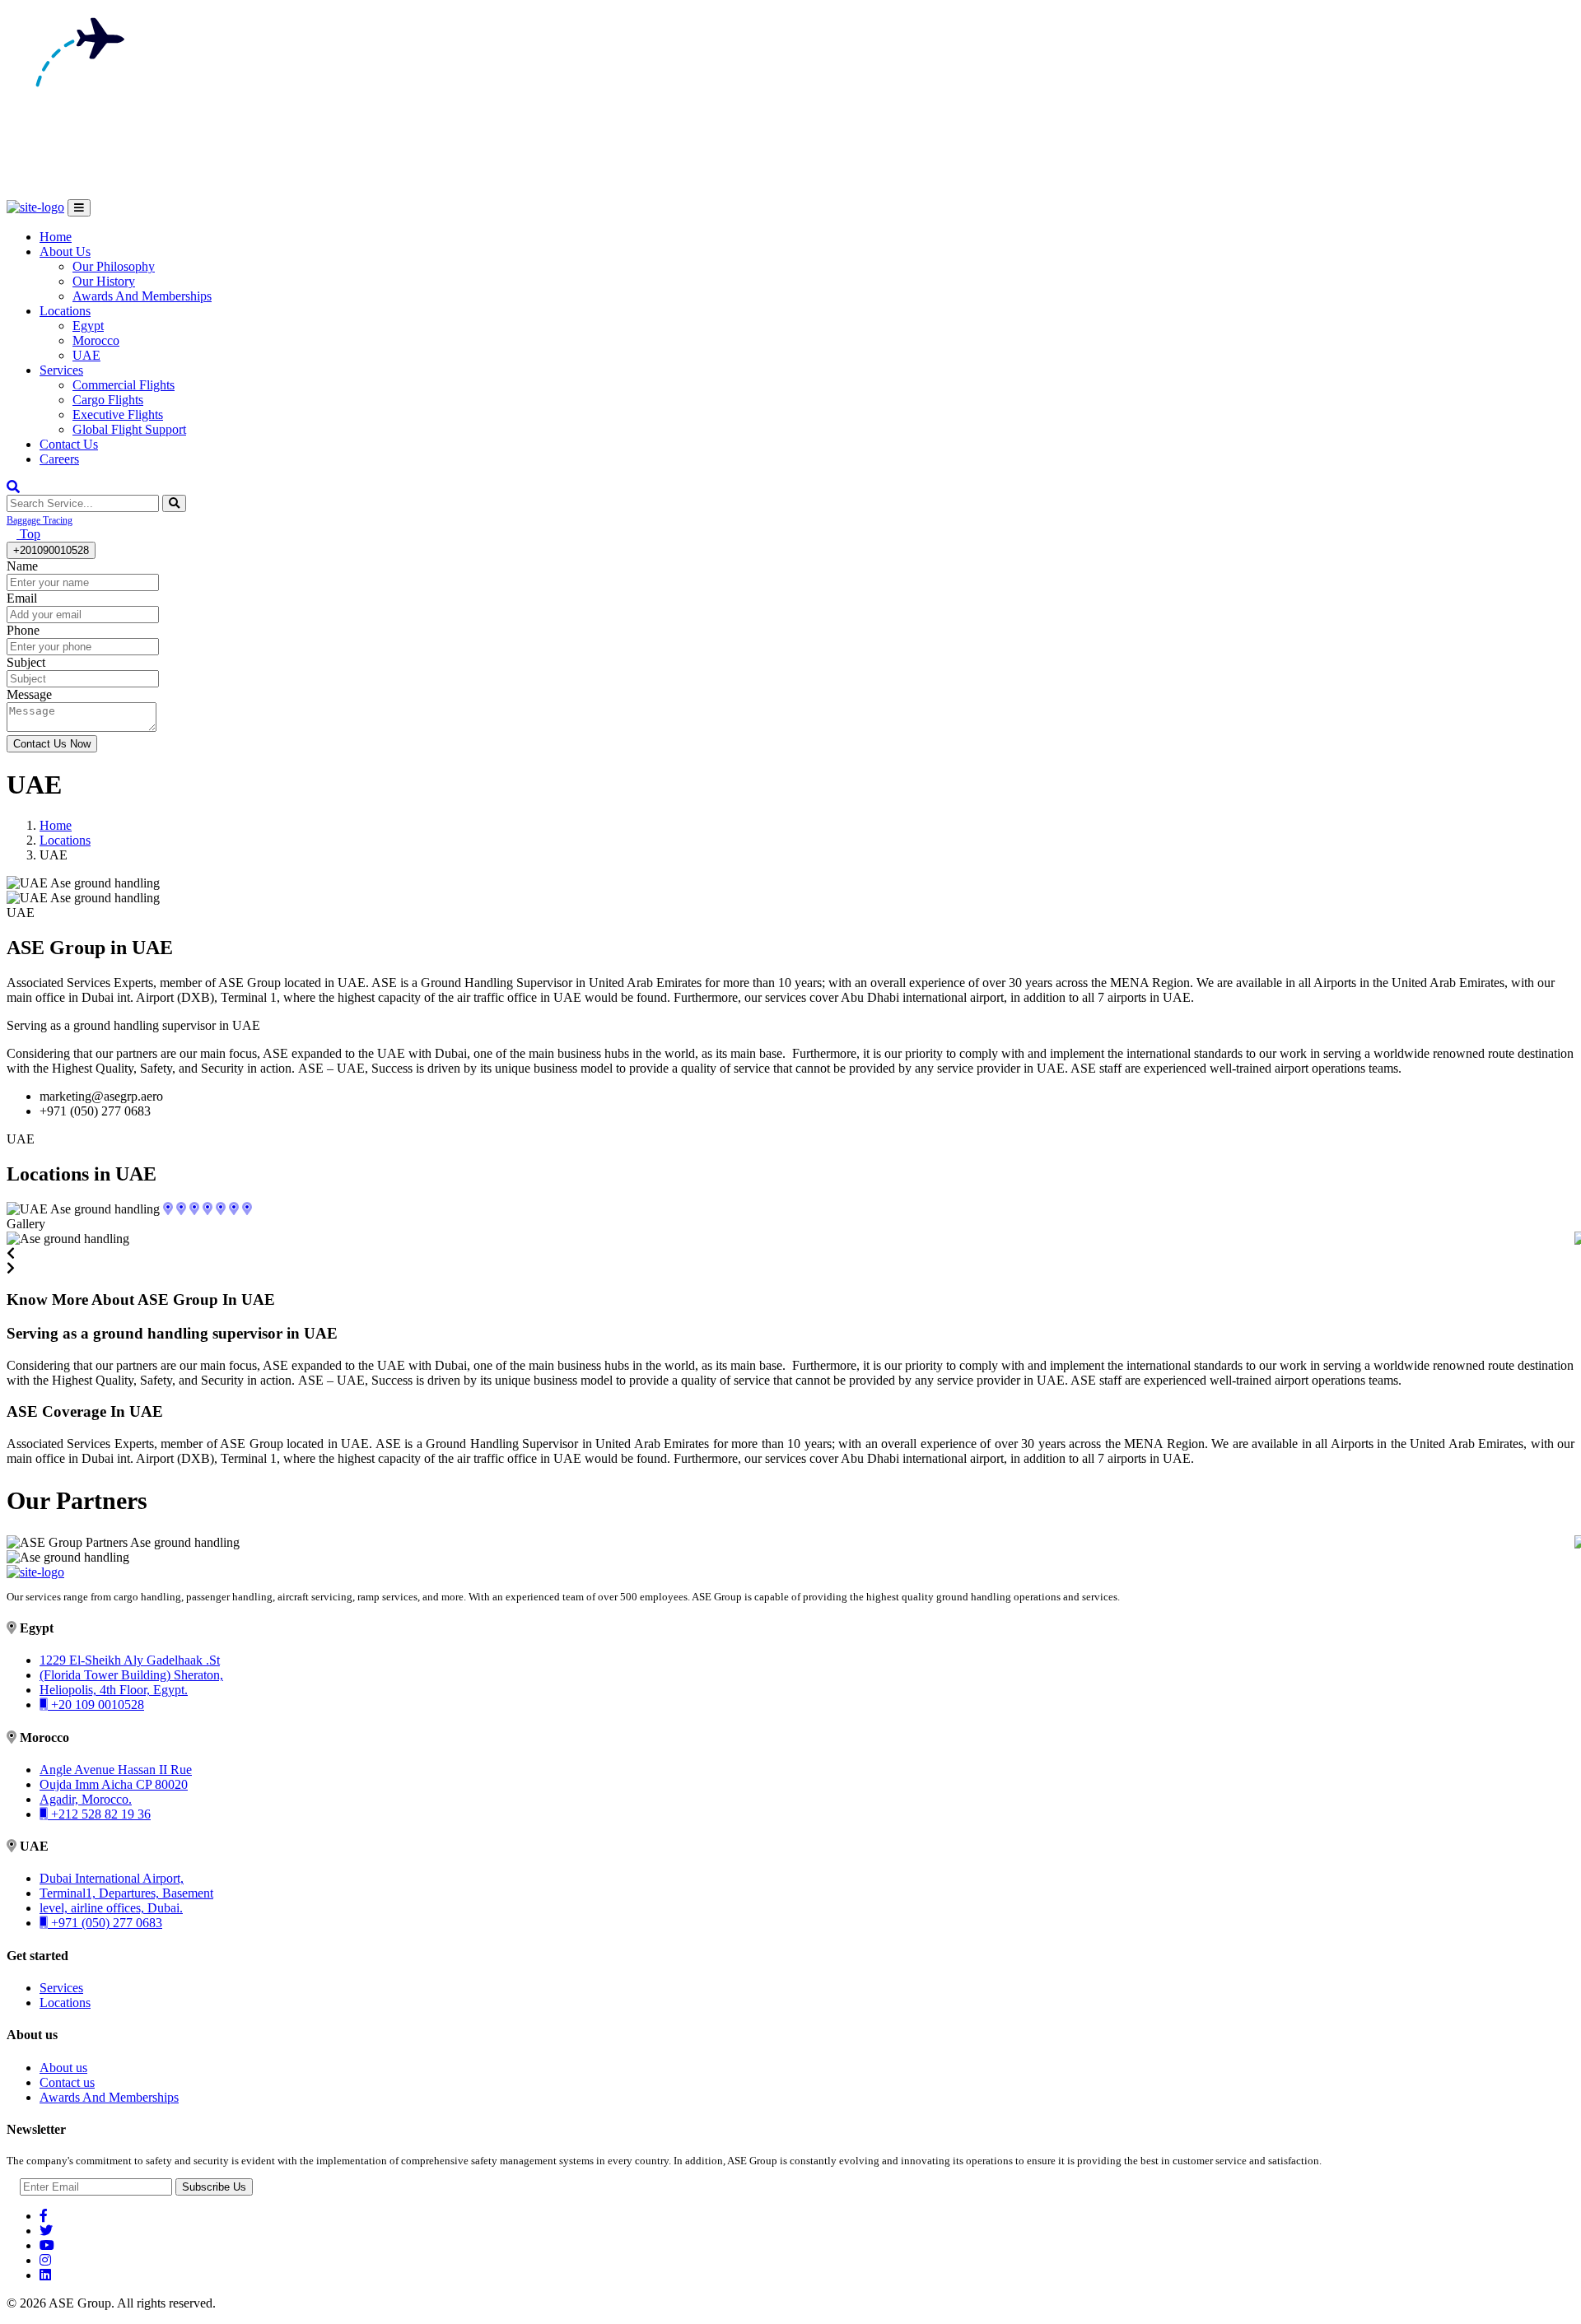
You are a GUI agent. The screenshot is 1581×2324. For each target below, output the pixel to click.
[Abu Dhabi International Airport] (247, 1209)
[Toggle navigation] (79, 208)
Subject (26, 662)
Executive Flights (118, 415)
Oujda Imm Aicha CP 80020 (114, 1784)
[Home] (35, 1572)
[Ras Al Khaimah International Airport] (168, 1209)
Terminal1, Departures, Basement (126, 1893)
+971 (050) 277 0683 (105, 1923)
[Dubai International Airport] (221, 1209)
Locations (65, 311)
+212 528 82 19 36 (99, 1814)
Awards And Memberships (142, 296)
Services (61, 370)
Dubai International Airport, (112, 1878)
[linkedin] (45, 2275)
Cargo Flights (108, 400)
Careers (59, 459)
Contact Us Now (52, 744)
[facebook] (44, 2216)
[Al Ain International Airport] (194, 1209)
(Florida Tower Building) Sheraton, (131, 1675)
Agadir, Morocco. (86, 1799)
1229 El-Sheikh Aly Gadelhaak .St (130, 1660)
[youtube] (47, 2245)
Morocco (96, 340)
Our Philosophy (114, 266)
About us (63, 2068)
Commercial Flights (124, 385)
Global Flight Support (129, 429)
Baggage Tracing (40, 520)
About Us (65, 251)
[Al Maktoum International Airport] (234, 1209)
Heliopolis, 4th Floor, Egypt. (114, 1690)
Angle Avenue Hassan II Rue (116, 1770)
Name (22, 566)
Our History (104, 281)
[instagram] (45, 2260)
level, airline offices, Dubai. (111, 1908)
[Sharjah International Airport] (208, 1209)
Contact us (67, 2082)
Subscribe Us (214, 2187)
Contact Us (69, 444)
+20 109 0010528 (96, 1705)
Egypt (88, 326)
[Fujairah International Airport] (181, 1209)
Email (22, 598)
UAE (86, 355)
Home (56, 237)
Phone (23, 630)
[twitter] (46, 2231)
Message (29, 694)
